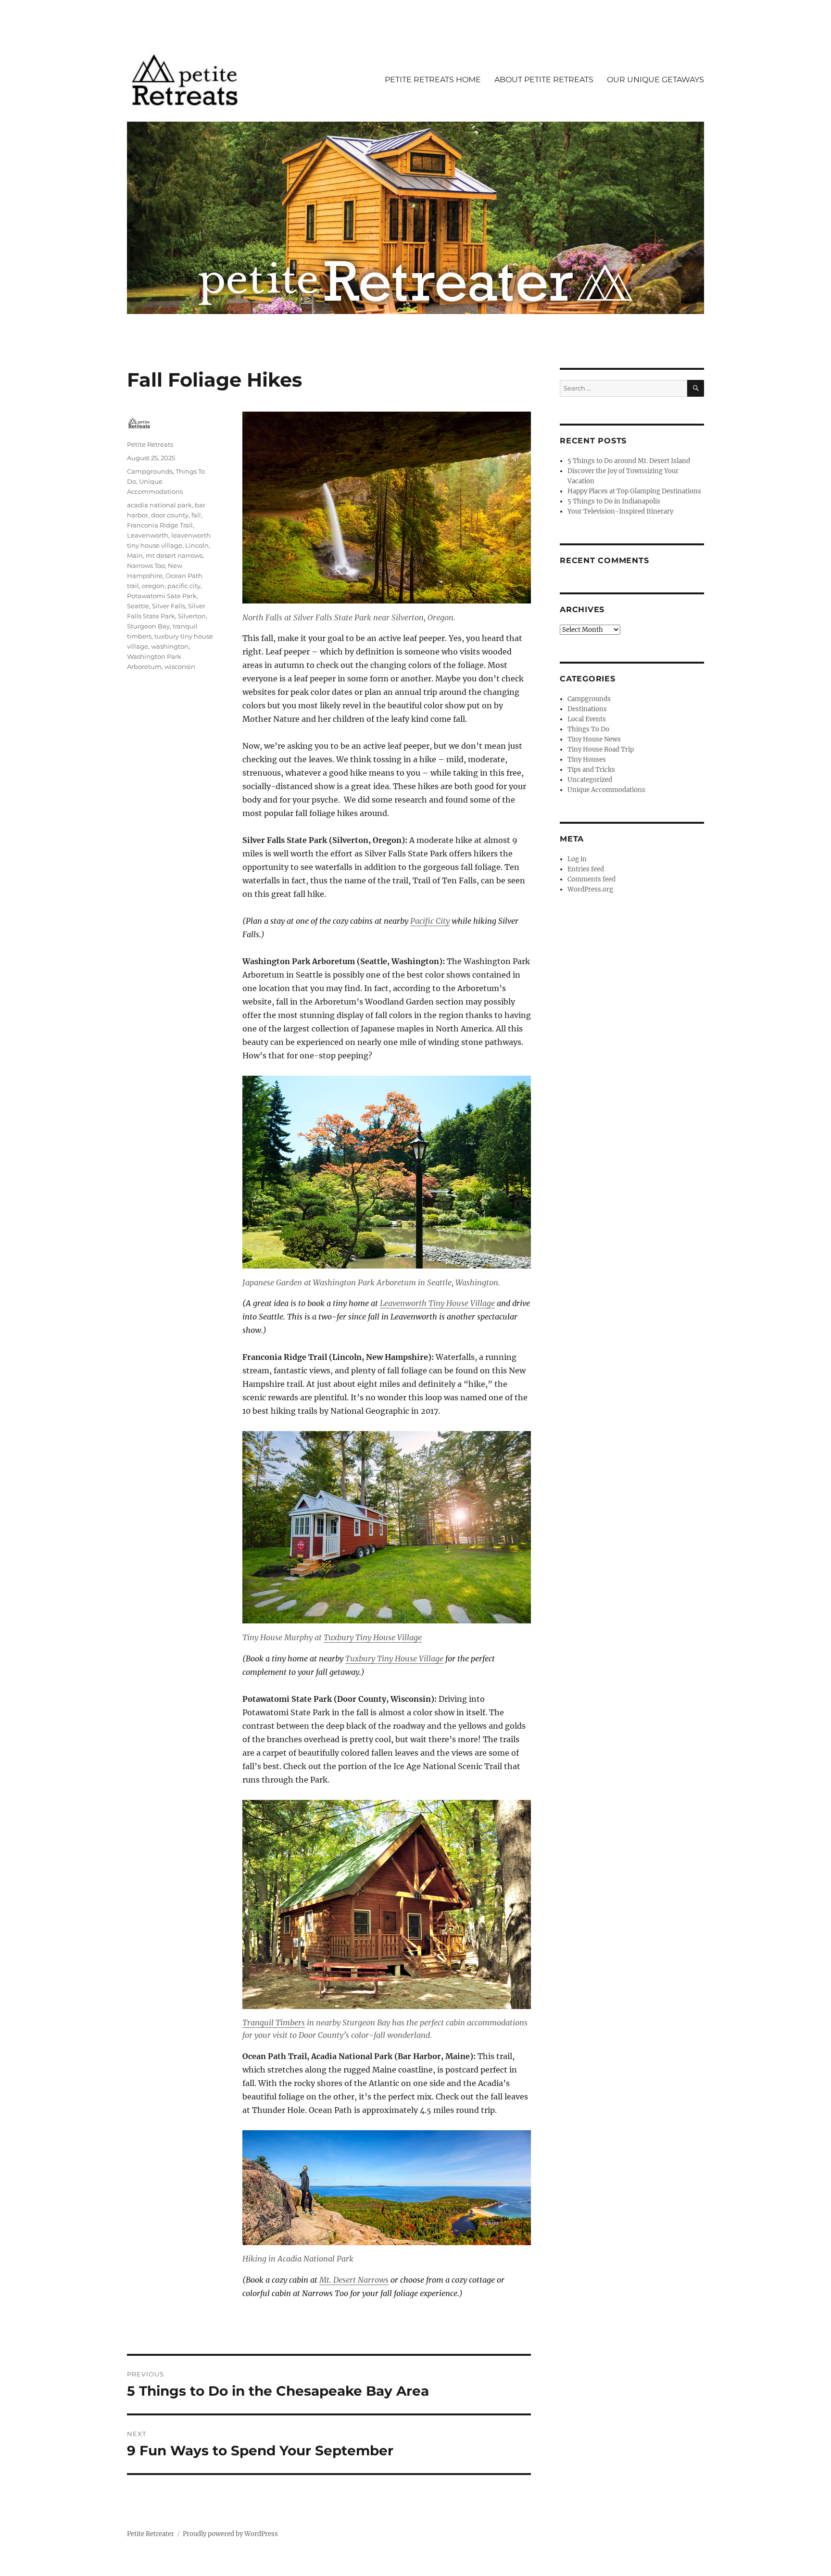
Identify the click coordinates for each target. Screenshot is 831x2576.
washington (170, 646)
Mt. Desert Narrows (354, 2280)
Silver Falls (169, 606)
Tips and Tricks (591, 770)
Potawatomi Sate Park (162, 596)
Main (135, 555)
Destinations (587, 709)
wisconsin (180, 666)
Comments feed (592, 879)
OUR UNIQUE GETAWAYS (655, 80)
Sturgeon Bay (148, 626)
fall (196, 515)
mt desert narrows (174, 555)
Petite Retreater (151, 2534)
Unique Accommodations (606, 790)
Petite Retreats (150, 444)
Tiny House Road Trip (601, 749)
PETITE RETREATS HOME (433, 80)
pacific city (184, 586)
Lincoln (197, 545)
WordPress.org (590, 889)
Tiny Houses (587, 760)
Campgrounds (150, 471)
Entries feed (586, 869)
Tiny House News (594, 739)
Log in (577, 859)
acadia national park (159, 505)
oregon (153, 586)
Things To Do (588, 729)
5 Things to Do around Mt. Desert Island (629, 461)
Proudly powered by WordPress (230, 2534)
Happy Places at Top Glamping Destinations (634, 491)
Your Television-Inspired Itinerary (620, 511)
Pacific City (430, 921)
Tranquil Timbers (274, 2023)
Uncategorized (590, 780)
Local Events (587, 719)
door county (170, 515)
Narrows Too (146, 565)
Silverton (192, 616)
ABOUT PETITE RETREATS (544, 80)
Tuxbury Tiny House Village (373, 1637)
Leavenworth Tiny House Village (437, 1303)
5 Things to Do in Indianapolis (614, 501)
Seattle (138, 606)
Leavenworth (148, 535)
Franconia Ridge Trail (160, 525)
